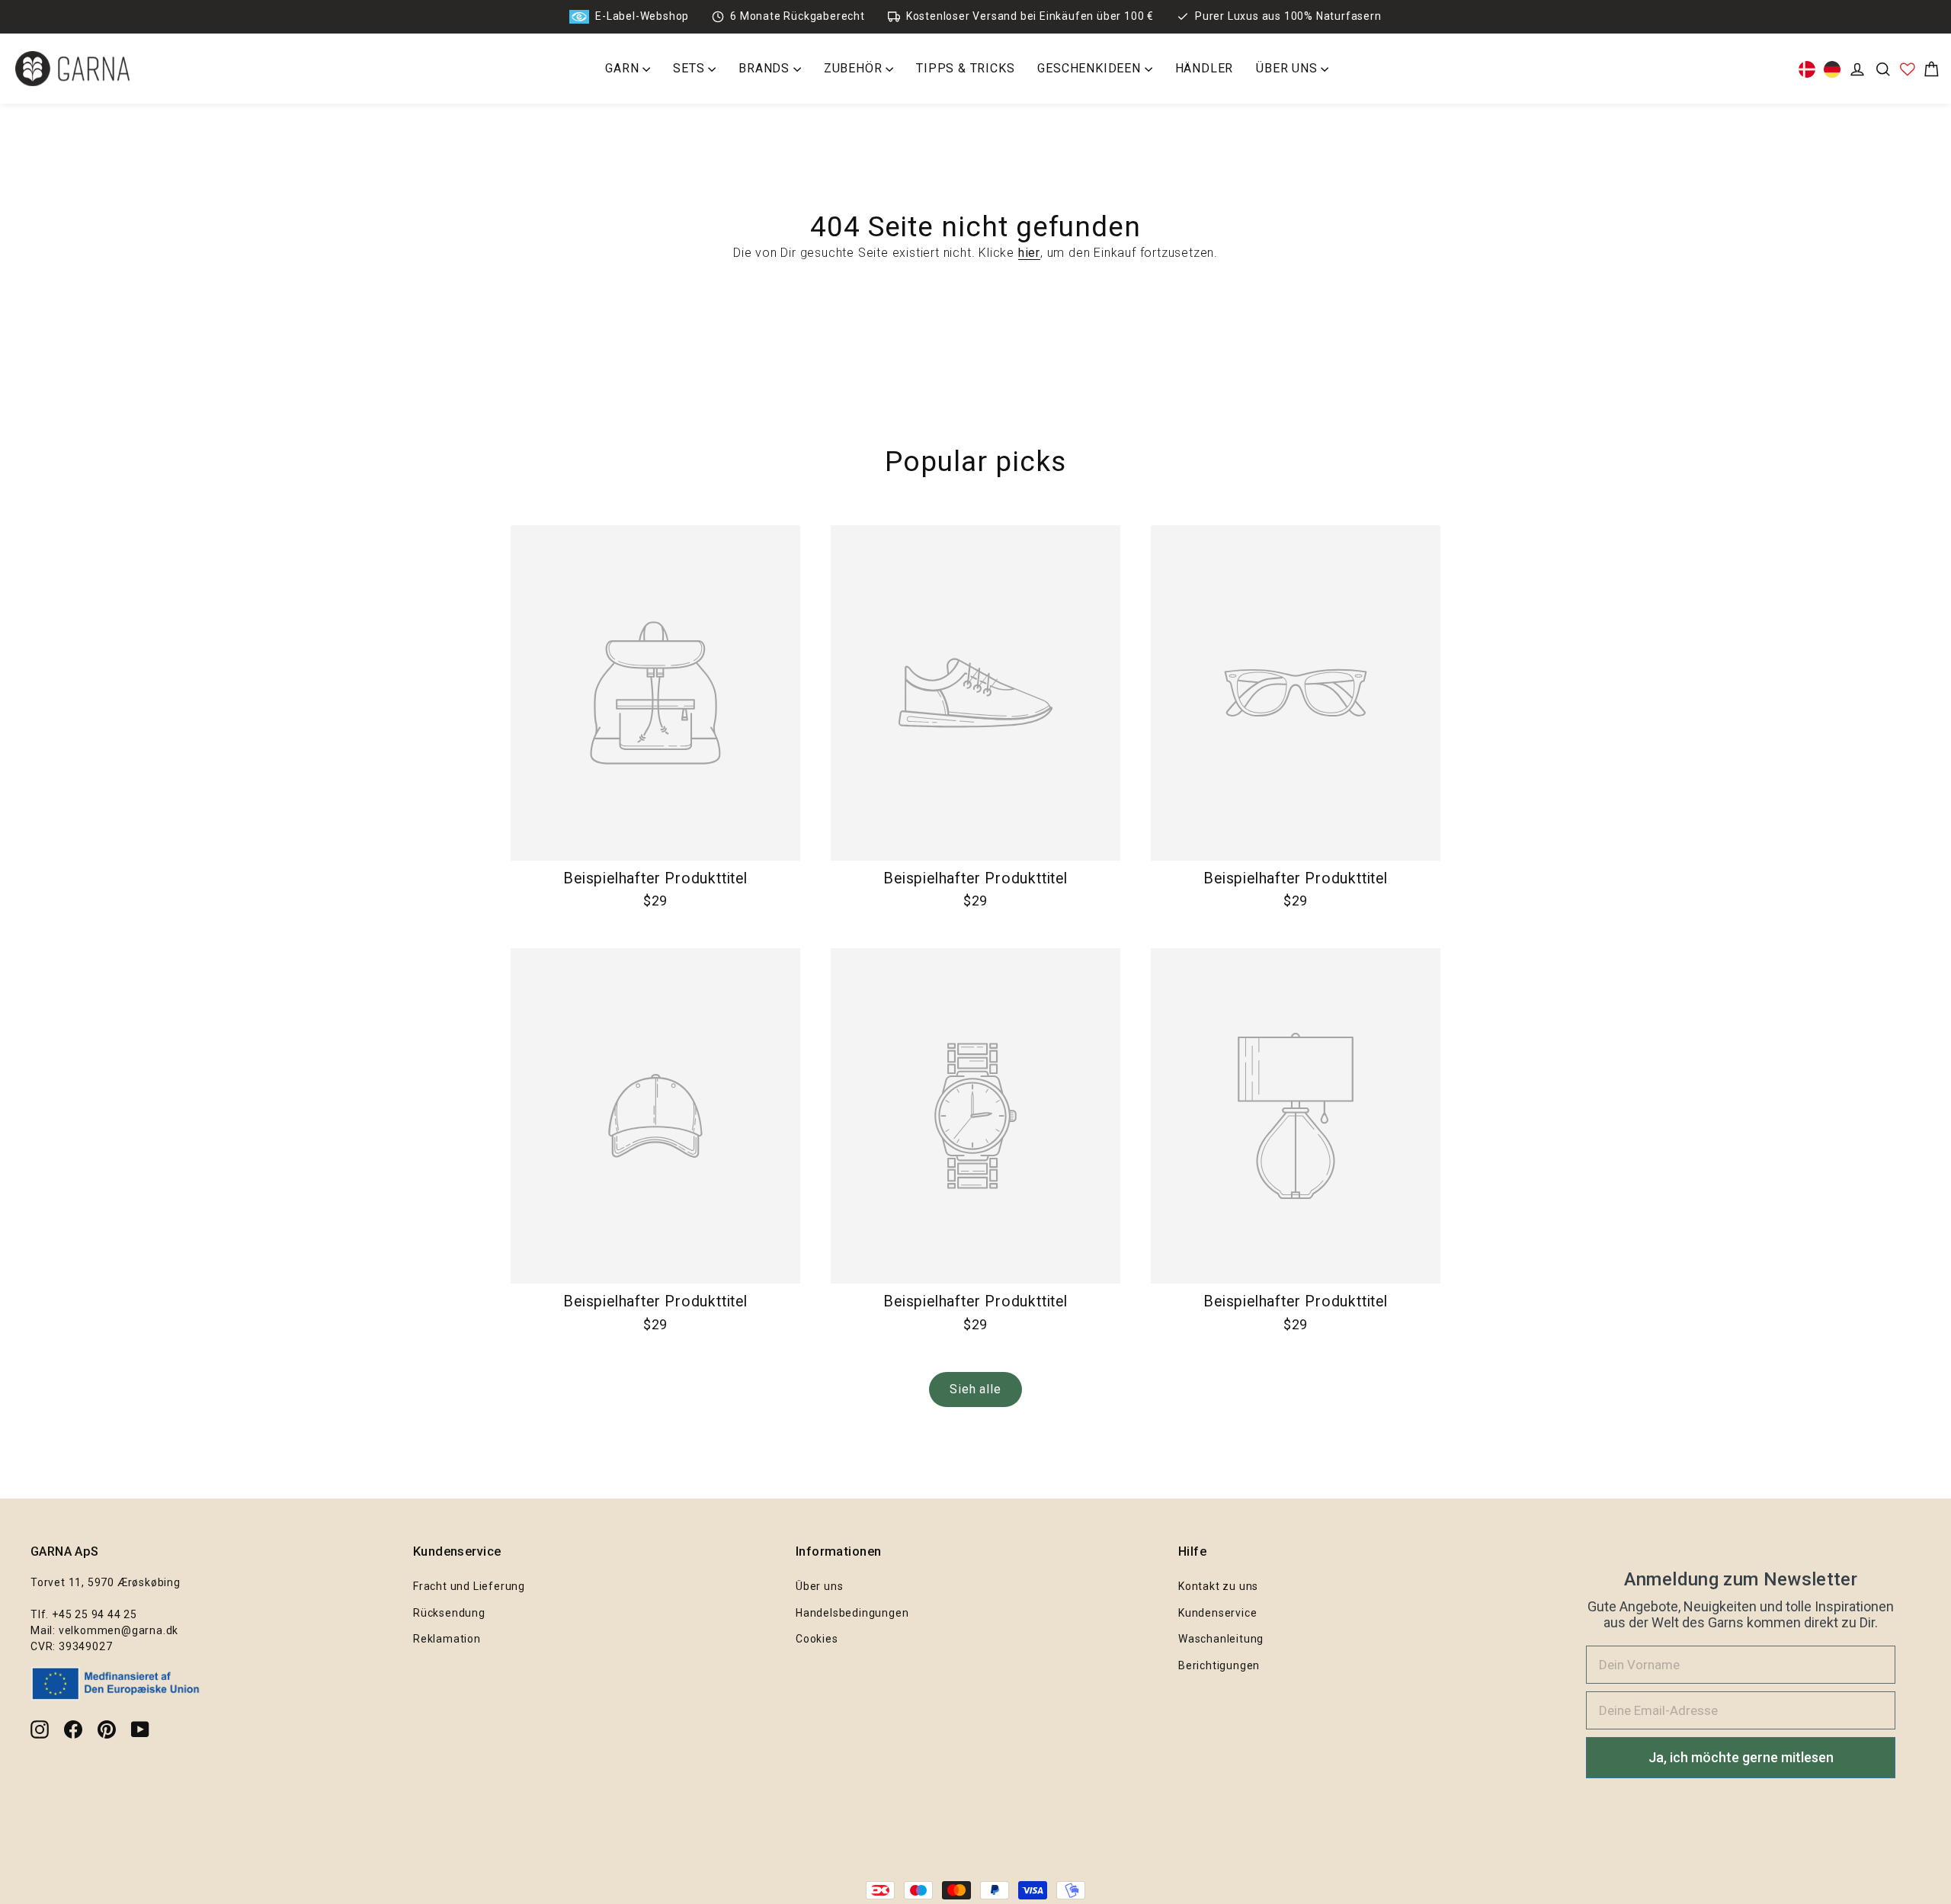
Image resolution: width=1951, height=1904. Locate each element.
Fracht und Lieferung (469, 1586)
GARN (624, 68)
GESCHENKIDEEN (1091, 68)
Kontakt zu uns (1218, 1586)
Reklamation (447, 1639)
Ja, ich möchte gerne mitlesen (1741, 1757)
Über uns (819, 1586)
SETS (690, 68)
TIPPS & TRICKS (965, 68)
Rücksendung (449, 1613)
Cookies (817, 1639)
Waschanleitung (1221, 1639)
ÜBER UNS (1288, 68)
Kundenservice (1217, 1613)
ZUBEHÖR (855, 68)
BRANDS (766, 68)
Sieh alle (975, 1389)
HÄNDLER (1205, 68)
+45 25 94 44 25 (95, 1614)
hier (1029, 253)
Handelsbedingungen (852, 1613)
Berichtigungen (1219, 1665)
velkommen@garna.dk (119, 1630)
